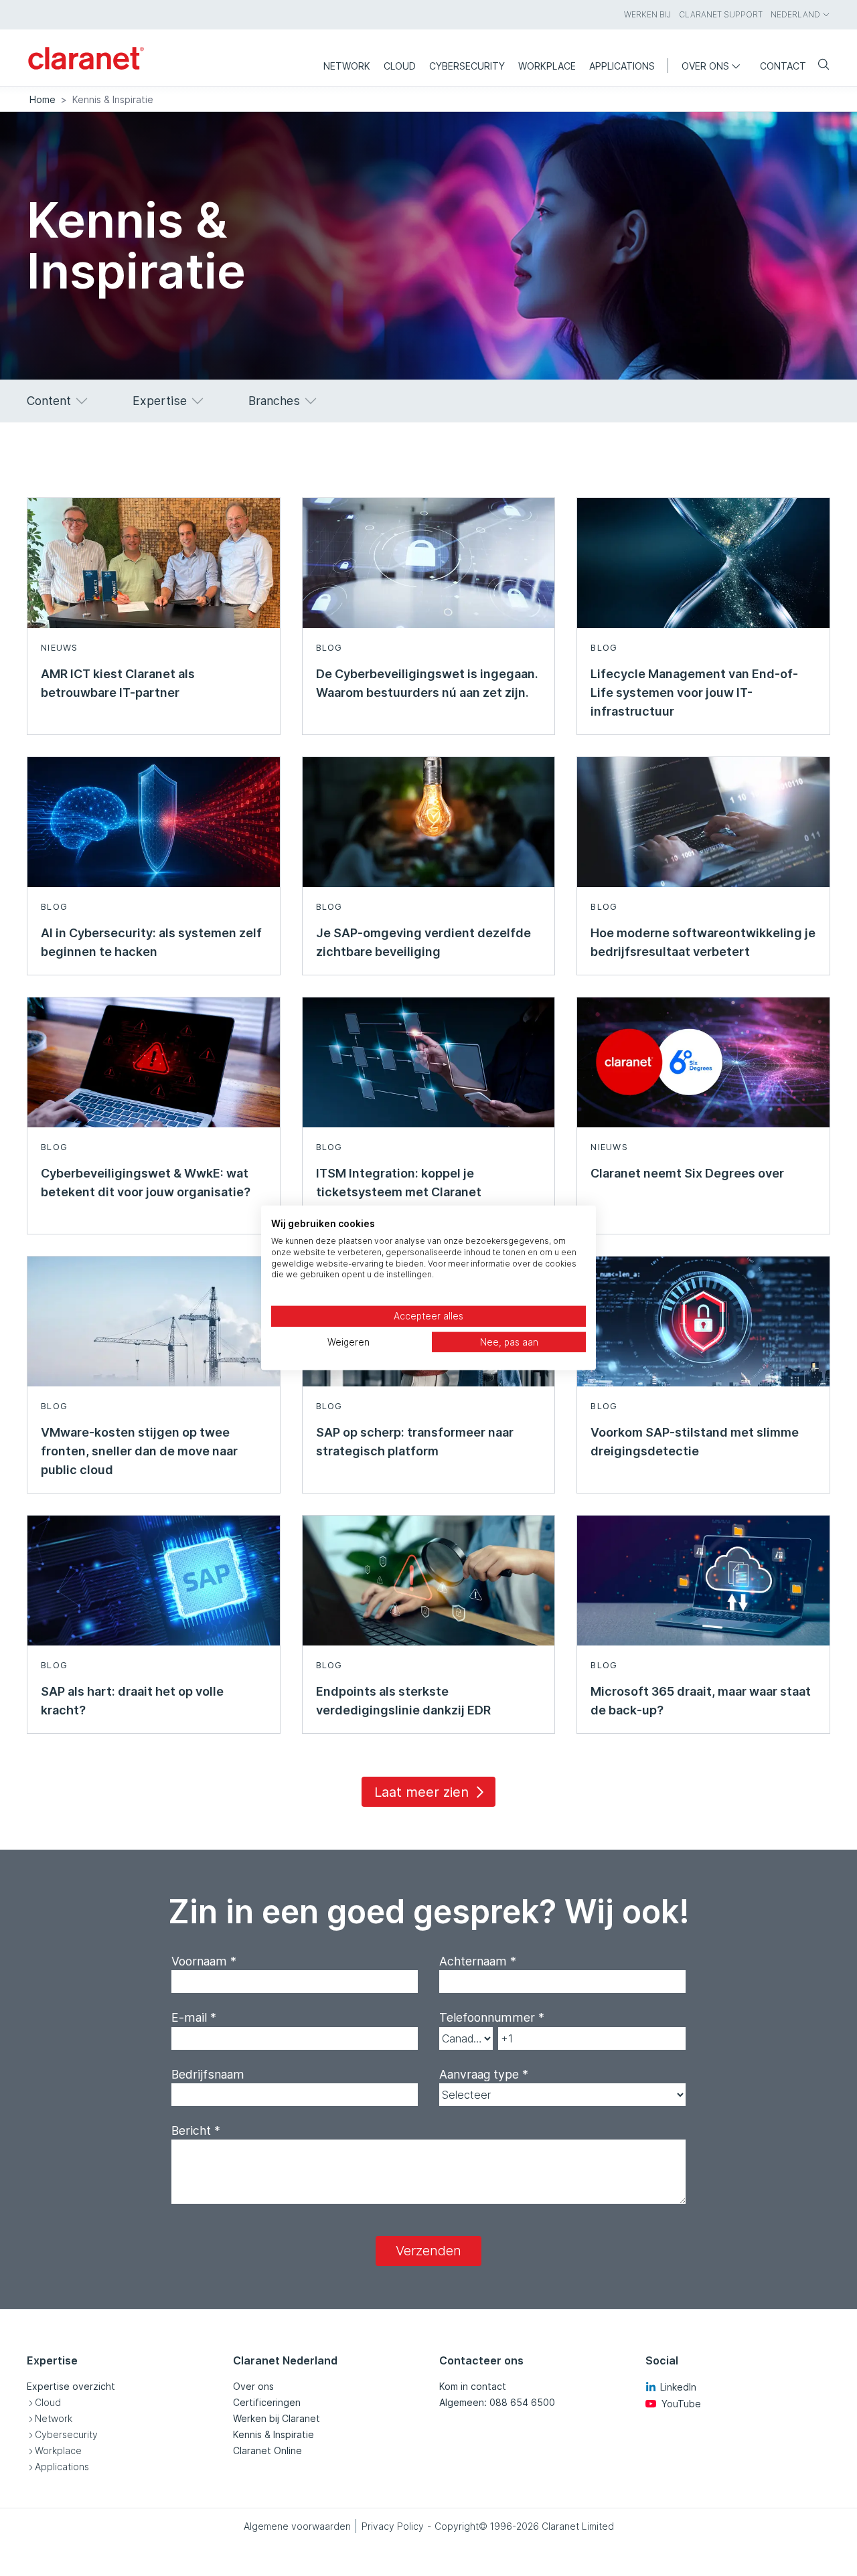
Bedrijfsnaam (208, 2074)
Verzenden (428, 2251)
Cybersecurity (66, 2434)
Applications (62, 2467)
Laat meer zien (421, 1792)
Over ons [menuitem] (705, 66)
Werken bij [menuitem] (647, 14)
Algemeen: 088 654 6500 (497, 2402)
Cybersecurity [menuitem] (467, 66)
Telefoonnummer (492, 2017)
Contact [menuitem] (783, 66)
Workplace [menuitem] (547, 66)
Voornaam (204, 1961)
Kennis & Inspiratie (274, 2434)
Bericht (196, 2130)
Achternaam (478, 1961)
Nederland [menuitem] (795, 14)
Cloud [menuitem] (400, 66)
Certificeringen (267, 2402)
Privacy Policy (393, 2526)
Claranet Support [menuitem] (721, 14)
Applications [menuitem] (622, 66)
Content (49, 401)
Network (54, 2418)
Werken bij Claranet (277, 2418)
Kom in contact (473, 2386)
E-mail (194, 2017)
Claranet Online (267, 2450)
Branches (274, 401)
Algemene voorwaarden (297, 2526)
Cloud (48, 2402)
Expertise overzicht (71, 2386)
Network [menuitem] (347, 66)
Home (43, 99)
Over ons (253, 2386)
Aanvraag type (484, 2074)
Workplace (58, 2450)
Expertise (160, 401)
